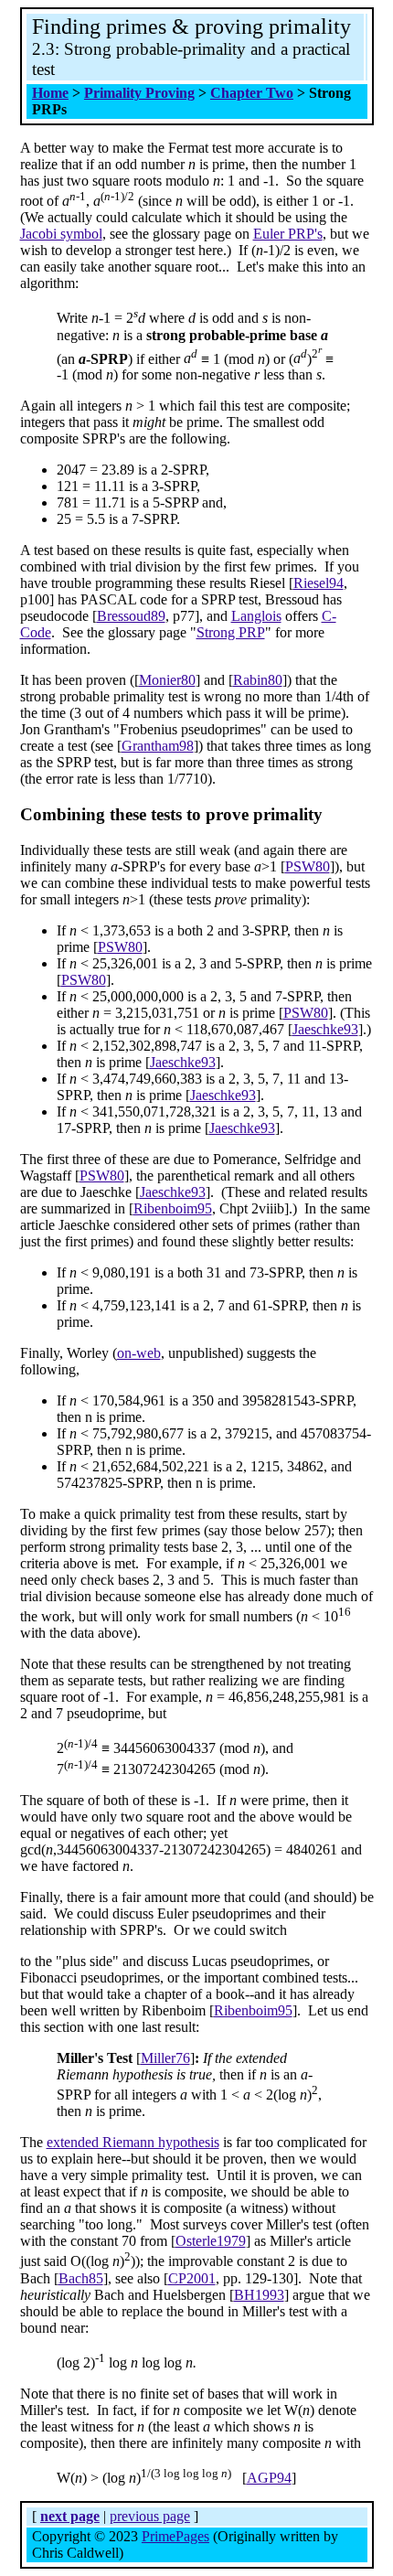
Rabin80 (258, 680)
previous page (150, 2516)
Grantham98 (158, 746)
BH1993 (259, 2295)
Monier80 (167, 680)
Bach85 (81, 2278)
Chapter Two (252, 93)
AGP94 (269, 2478)
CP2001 (192, 2278)
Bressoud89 (131, 616)
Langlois (256, 616)
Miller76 (165, 2058)
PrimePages (175, 2536)
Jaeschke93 (325, 1029)
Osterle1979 (211, 2241)
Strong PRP (231, 632)
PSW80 (308, 866)
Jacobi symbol (61, 234)
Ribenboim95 (173, 1208)
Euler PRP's (288, 234)
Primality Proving (139, 93)
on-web (139, 1353)
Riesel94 (319, 583)
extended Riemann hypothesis (133, 2142)
